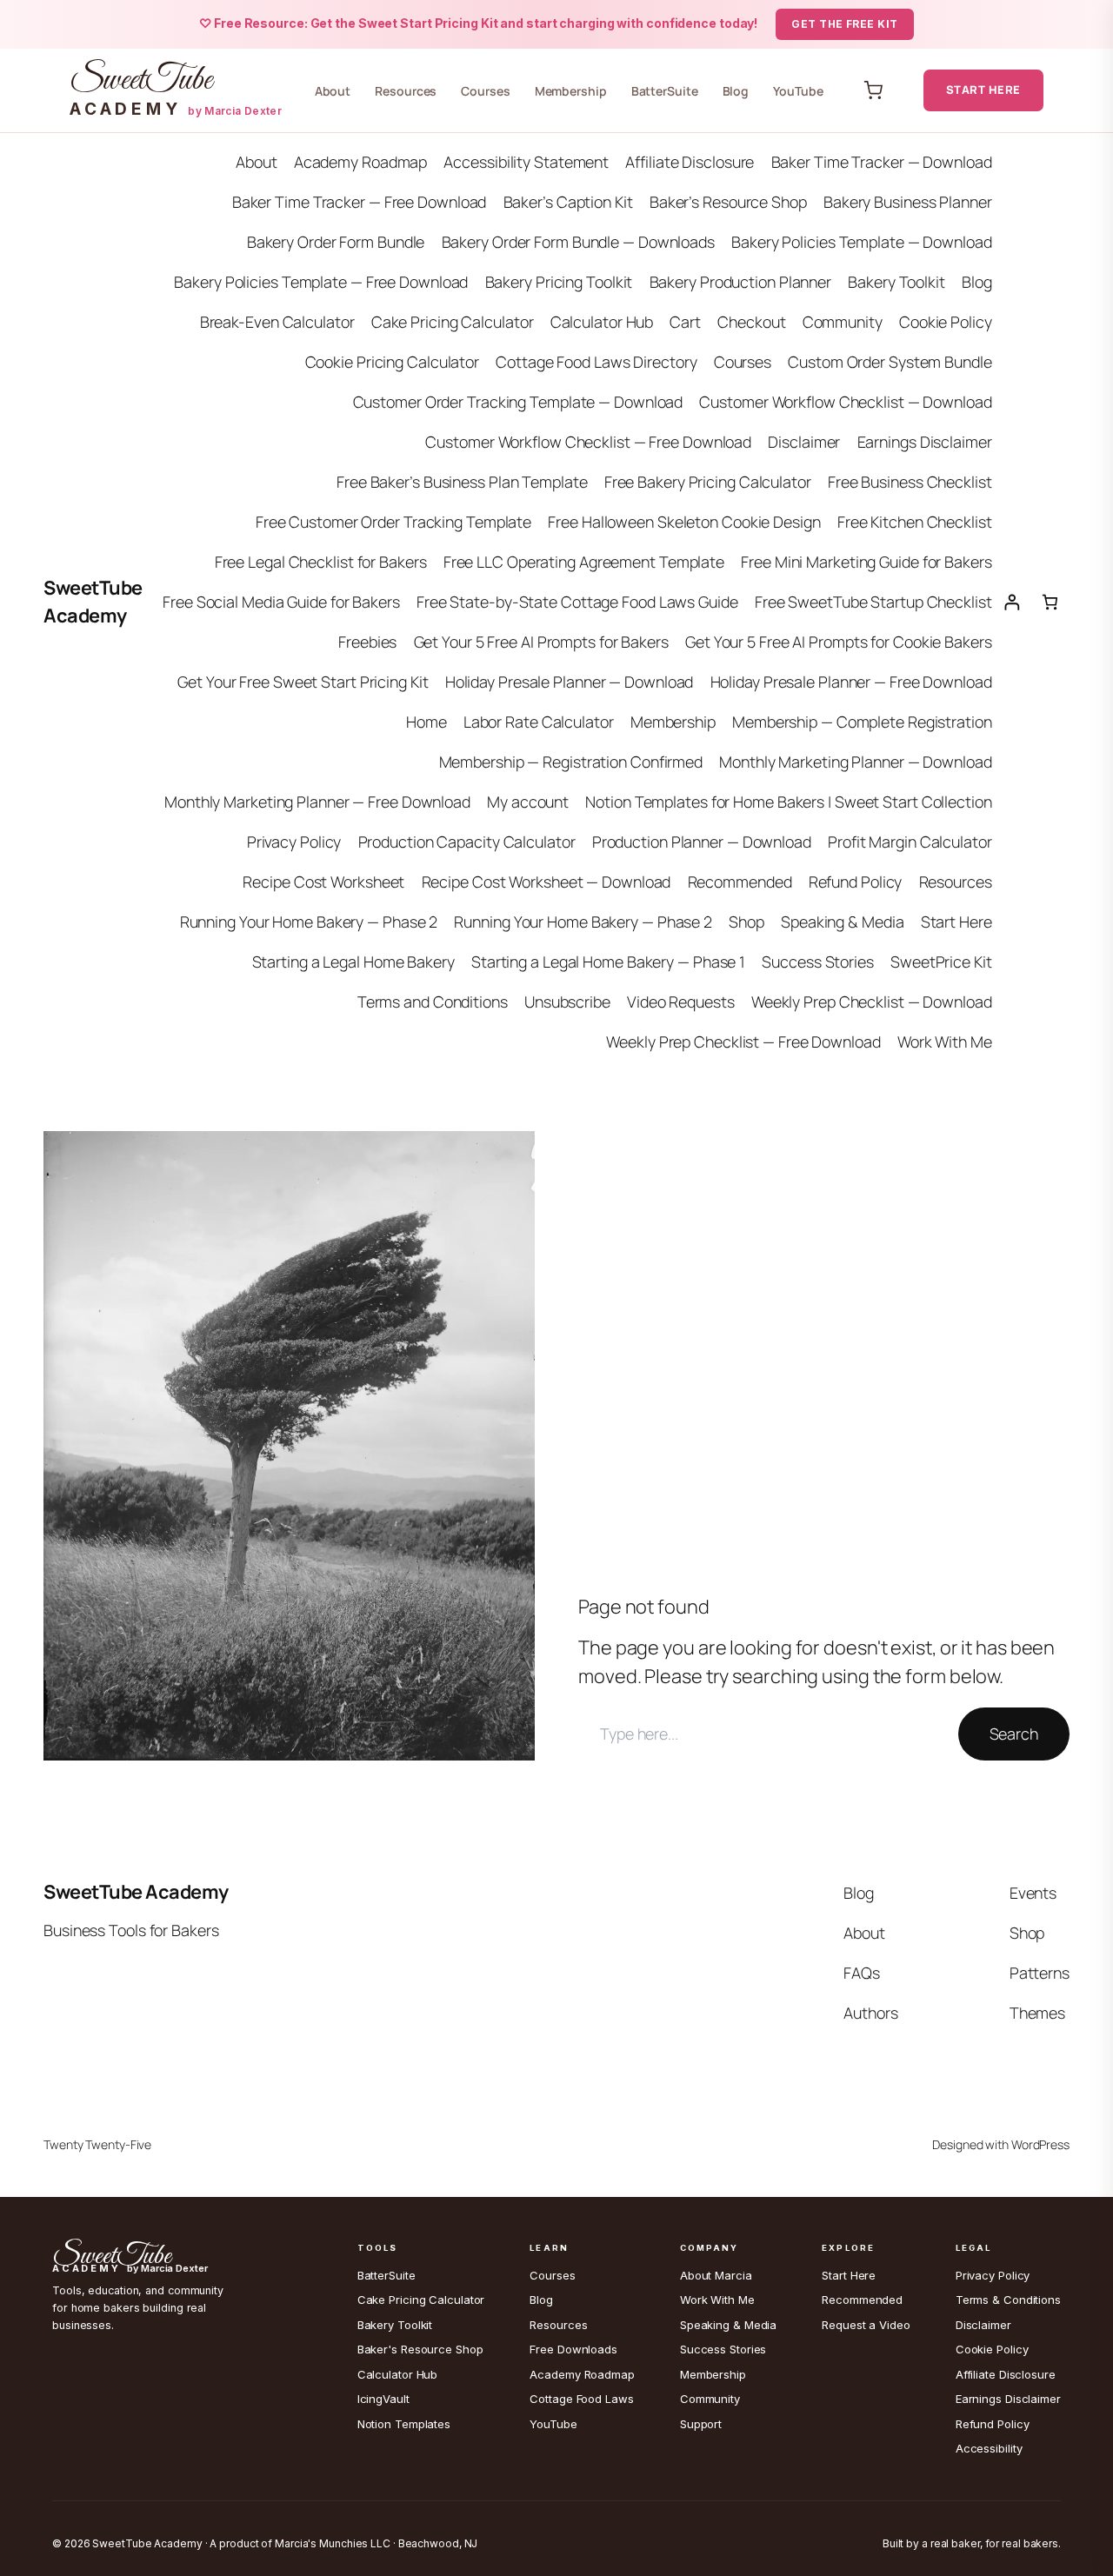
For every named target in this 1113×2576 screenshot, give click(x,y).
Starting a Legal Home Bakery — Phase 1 (608, 962)
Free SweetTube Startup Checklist (873, 602)
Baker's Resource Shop (420, 2349)
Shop (746, 922)
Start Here (983, 90)
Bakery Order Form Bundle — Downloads (578, 242)
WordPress (1040, 2144)
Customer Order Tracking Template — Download (518, 402)
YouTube (798, 91)
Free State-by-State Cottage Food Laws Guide (577, 602)
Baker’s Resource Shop (728, 202)
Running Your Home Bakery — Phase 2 (309, 922)
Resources (406, 91)
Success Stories (818, 962)
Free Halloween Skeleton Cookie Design (684, 522)
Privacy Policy (294, 842)
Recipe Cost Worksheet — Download (547, 882)
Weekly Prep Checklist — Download (872, 1002)
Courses (485, 91)
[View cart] (873, 90)
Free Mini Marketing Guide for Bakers (866, 562)
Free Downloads (573, 2349)
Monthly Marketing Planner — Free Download (317, 802)
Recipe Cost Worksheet (323, 882)
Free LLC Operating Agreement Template (584, 562)
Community (843, 322)
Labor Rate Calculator (539, 722)
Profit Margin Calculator (910, 842)
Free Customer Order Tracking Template (393, 522)
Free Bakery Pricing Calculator (708, 482)
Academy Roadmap (361, 162)
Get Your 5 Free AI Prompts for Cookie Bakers (839, 642)
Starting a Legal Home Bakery (353, 962)
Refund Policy (856, 882)
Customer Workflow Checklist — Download (845, 402)
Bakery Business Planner (908, 202)
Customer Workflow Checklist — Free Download (588, 442)
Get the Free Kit (845, 24)
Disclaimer (804, 442)
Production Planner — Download (702, 842)
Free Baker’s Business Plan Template (462, 482)
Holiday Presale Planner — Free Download (851, 682)
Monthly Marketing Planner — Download (855, 762)
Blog (736, 91)
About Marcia (716, 2275)
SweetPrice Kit (941, 962)
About (333, 91)
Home (427, 722)
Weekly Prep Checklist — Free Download (743, 1042)
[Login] (1012, 602)
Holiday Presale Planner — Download (570, 682)
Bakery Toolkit (896, 282)
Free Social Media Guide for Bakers (281, 602)
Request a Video (866, 2325)
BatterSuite (665, 91)
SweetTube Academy (136, 1892)
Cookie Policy (946, 322)
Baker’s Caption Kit (568, 202)
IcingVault (383, 2399)
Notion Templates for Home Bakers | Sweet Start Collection (788, 802)
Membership (571, 91)
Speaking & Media (842, 922)
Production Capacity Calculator (467, 842)
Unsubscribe (567, 1002)
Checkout (751, 322)
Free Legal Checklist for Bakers (321, 562)
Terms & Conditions (1008, 2300)
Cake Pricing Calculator (453, 322)
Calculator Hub (602, 322)
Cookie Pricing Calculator (393, 362)
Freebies (367, 642)
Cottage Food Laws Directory (596, 362)
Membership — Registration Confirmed (571, 762)
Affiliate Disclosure (690, 162)
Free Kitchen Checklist (915, 522)
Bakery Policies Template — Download (862, 242)
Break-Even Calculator (277, 322)
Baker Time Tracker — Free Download (360, 202)
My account (528, 802)
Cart (685, 322)
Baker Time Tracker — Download (882, 162)
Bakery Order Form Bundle (336, 242)
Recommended (740, 882)
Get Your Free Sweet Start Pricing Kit (303, 682)
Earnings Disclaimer (925, 442)
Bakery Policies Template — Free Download (321, 282)
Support (701, 2424)
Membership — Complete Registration (862, 722)
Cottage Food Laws (581, 2399)
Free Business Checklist (910, 482)
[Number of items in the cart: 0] (1050, 602)
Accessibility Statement (526, 162)
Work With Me (945, 1042)
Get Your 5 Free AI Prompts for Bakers (541, 642)
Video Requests (681, 1002)
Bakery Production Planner (741, 282)
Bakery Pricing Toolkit (559, 282)
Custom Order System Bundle (890, 362)
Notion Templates (404, 2424)
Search (1014, 1734)
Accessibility (989, 2448)
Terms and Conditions (433, 1002)
